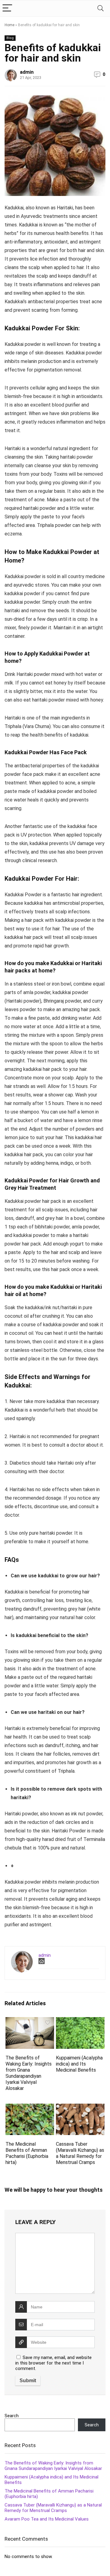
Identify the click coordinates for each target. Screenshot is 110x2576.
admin (27, 72)
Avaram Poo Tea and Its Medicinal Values (47, 2519)
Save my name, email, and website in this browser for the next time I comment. (53, 2363)
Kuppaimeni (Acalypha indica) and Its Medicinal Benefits (79, 2064)
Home (9, 25)
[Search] (101, 8)
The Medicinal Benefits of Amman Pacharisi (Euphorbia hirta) (27, 2153)
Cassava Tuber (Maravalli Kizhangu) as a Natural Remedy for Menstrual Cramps (80, 2153)
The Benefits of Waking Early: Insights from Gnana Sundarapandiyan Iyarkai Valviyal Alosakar (29, 2073)
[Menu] (7, 8)
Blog (10, 38)
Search (12, 2416)
